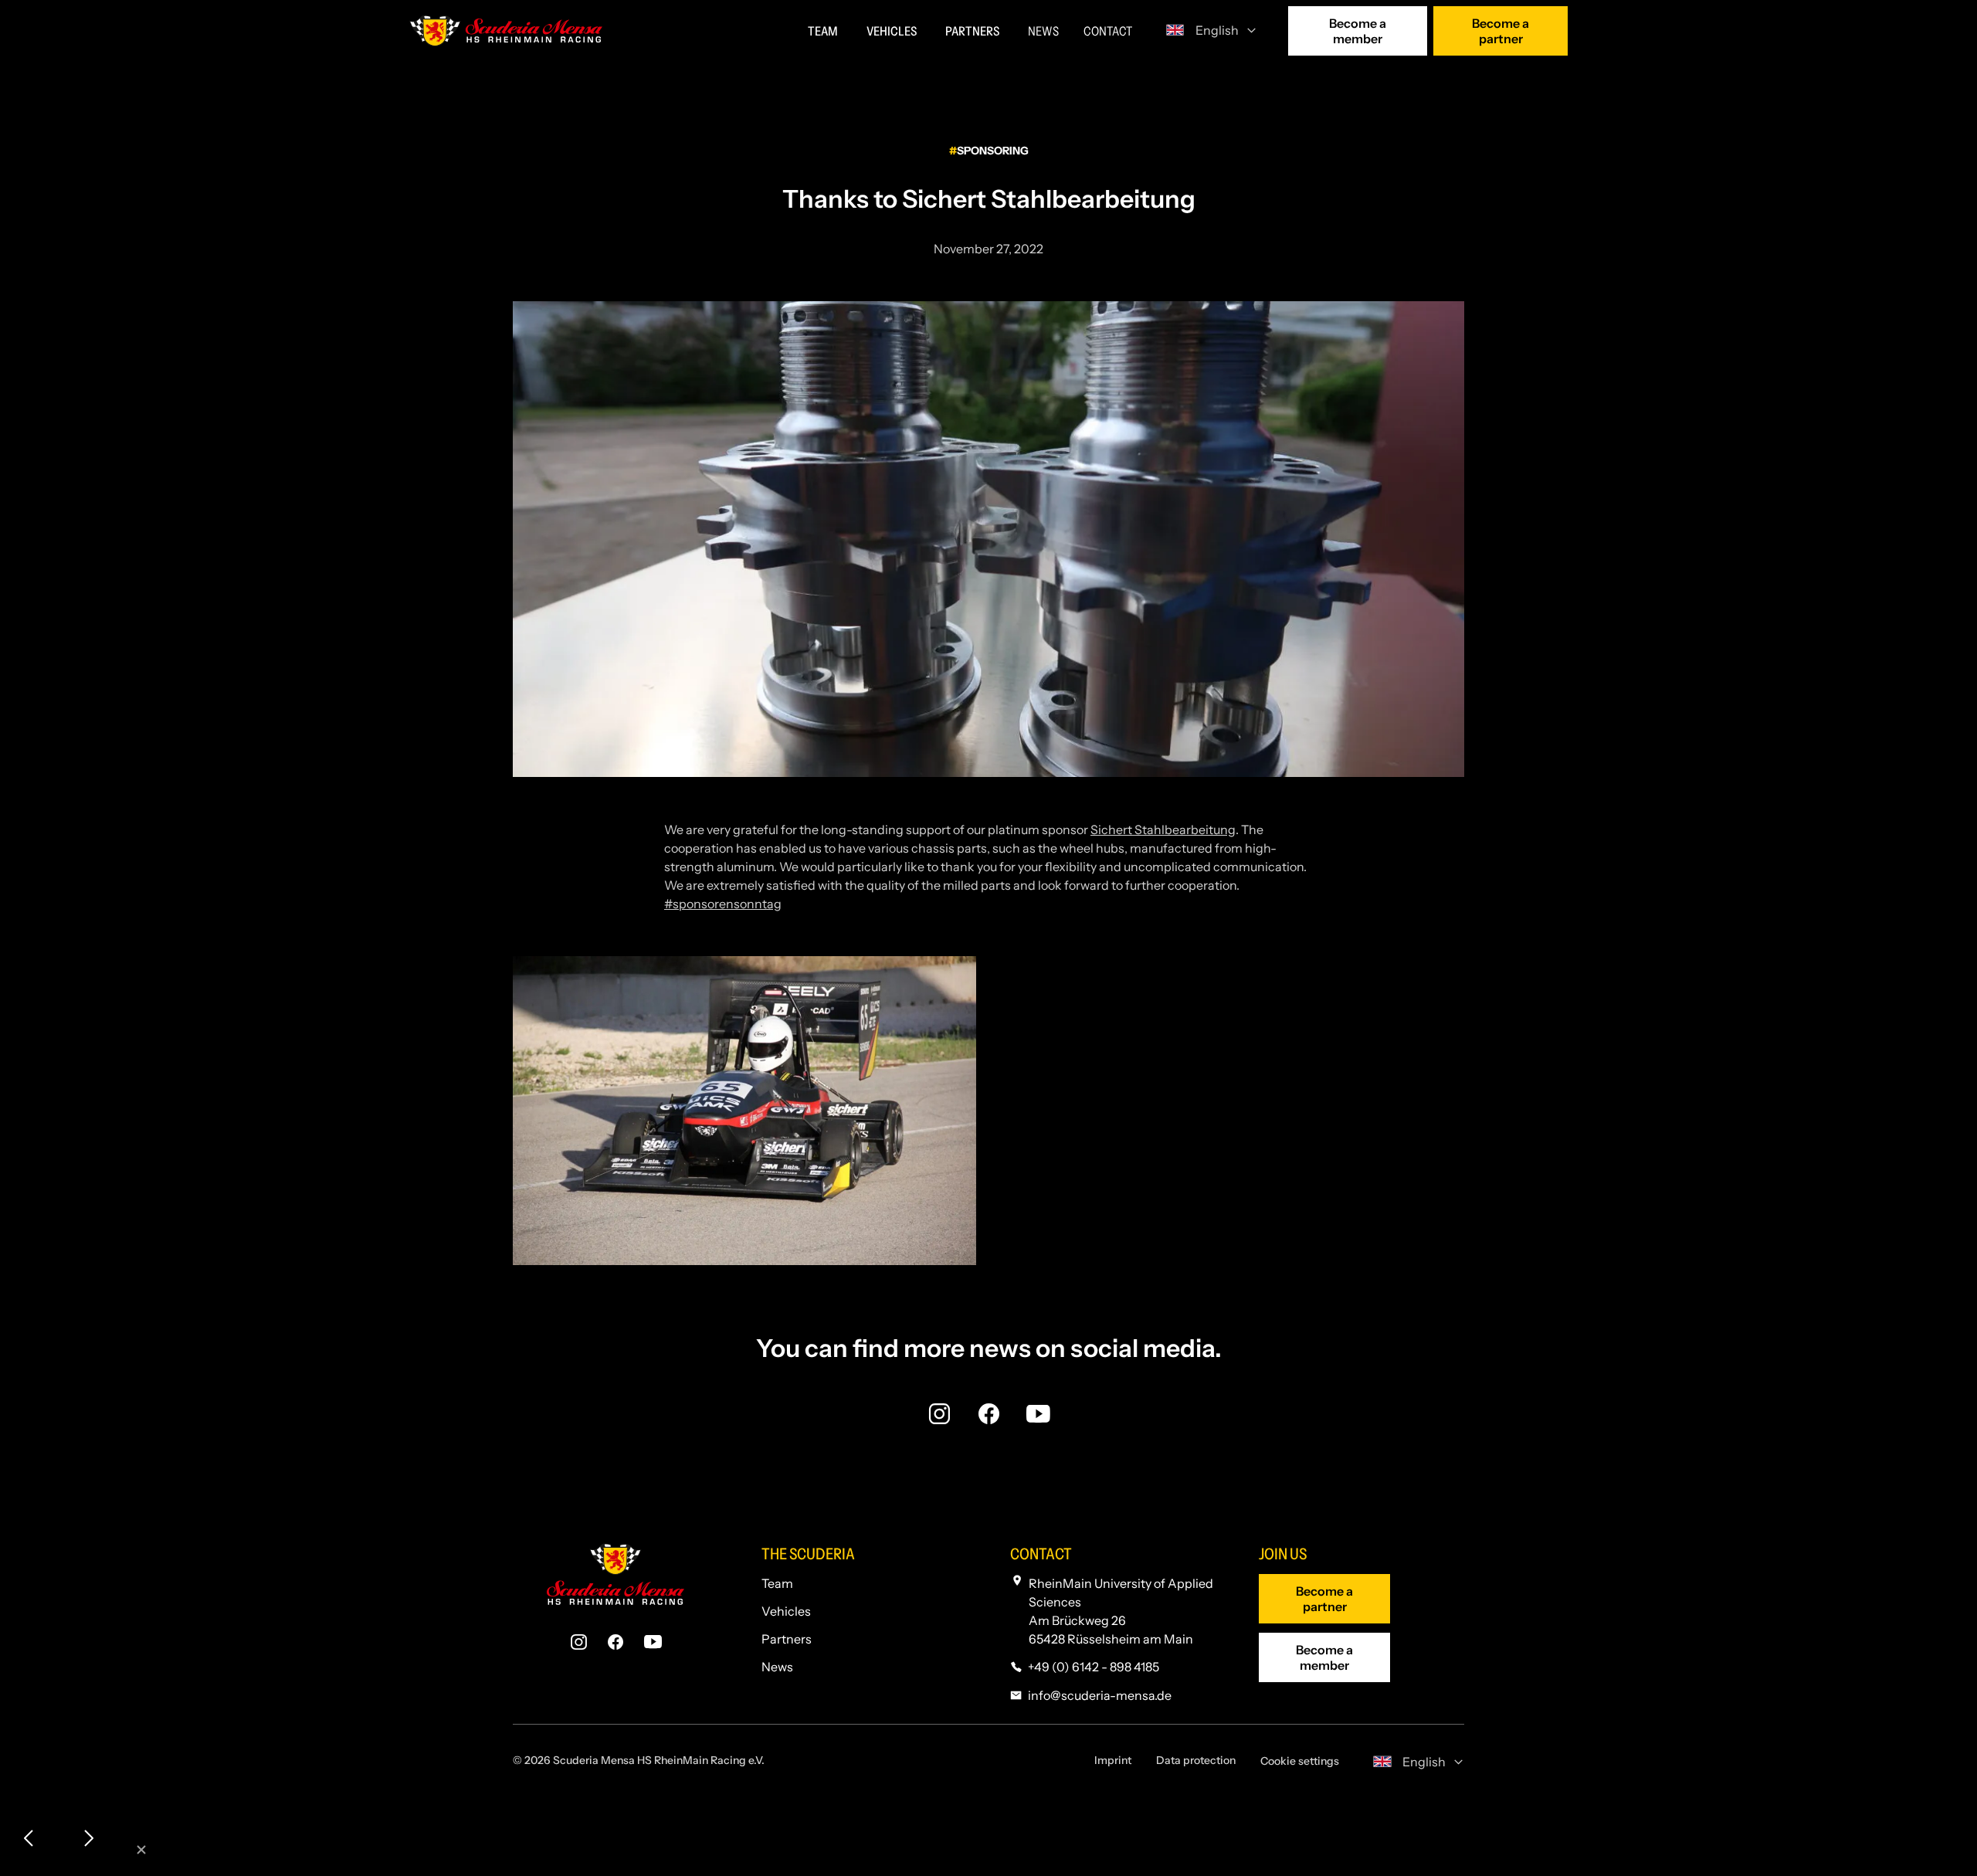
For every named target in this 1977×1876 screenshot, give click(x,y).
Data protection (1196, 1760)
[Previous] (29, 1839)
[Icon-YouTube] (1038, 1413)
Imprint (1113, 1760)
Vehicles (786, 1611)
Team (777, 1583)
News (777, 1667)
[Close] (142, 1851)
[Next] (88, 1839)
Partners (787, 1639)
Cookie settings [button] (1300, 1761)
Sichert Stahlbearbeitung (1163, 829)
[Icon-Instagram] (939, 1413)
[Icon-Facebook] (988, 1413)
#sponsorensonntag (723, 904)
